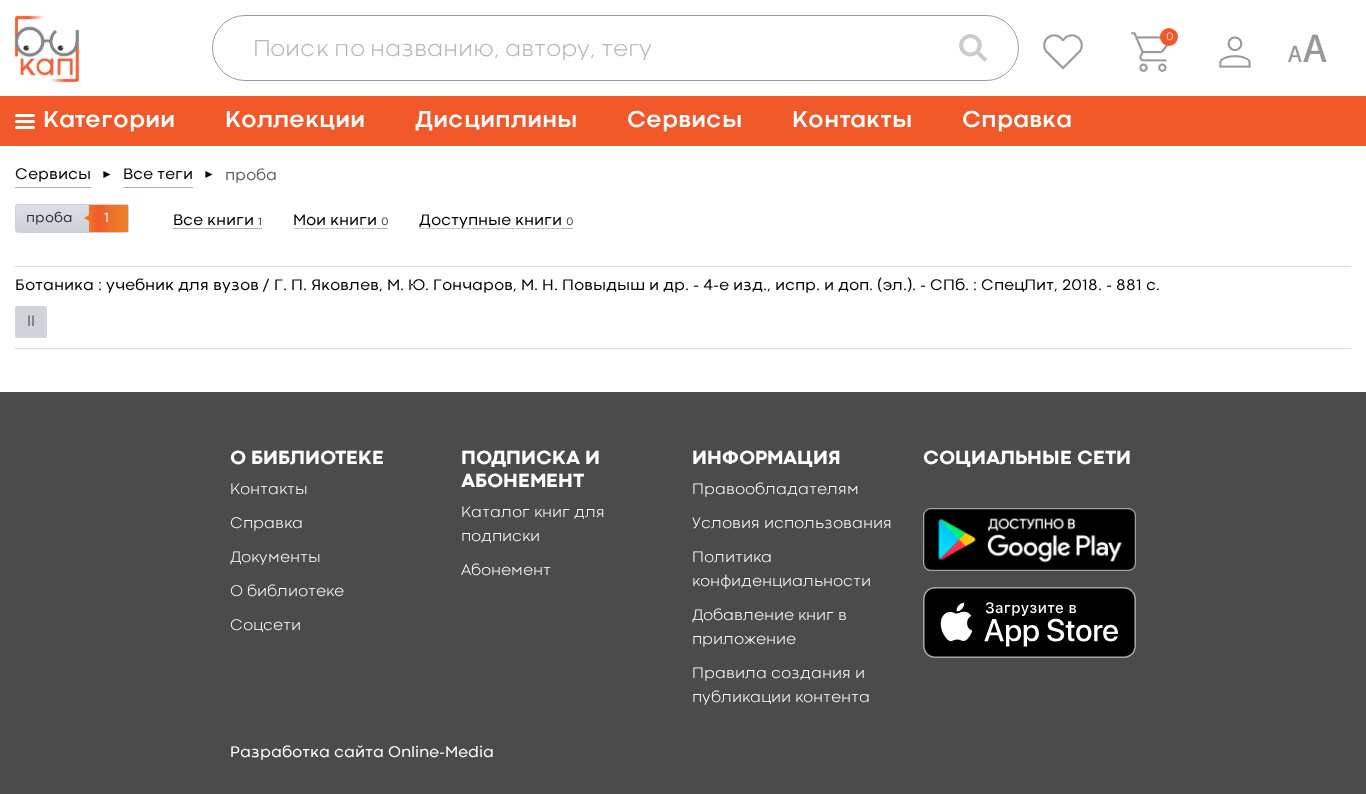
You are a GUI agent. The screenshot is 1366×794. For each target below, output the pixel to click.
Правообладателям (775, 490)
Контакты (852, 120)
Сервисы (684, 120)
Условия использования (792, 524)
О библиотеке (287, 592)
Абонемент (506, 571)
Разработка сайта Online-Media (362, 753)
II (31, 322)
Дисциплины (496, 120)
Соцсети (265, 626)
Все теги (158, 175)
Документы (275, 558)
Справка (1017, 120)
